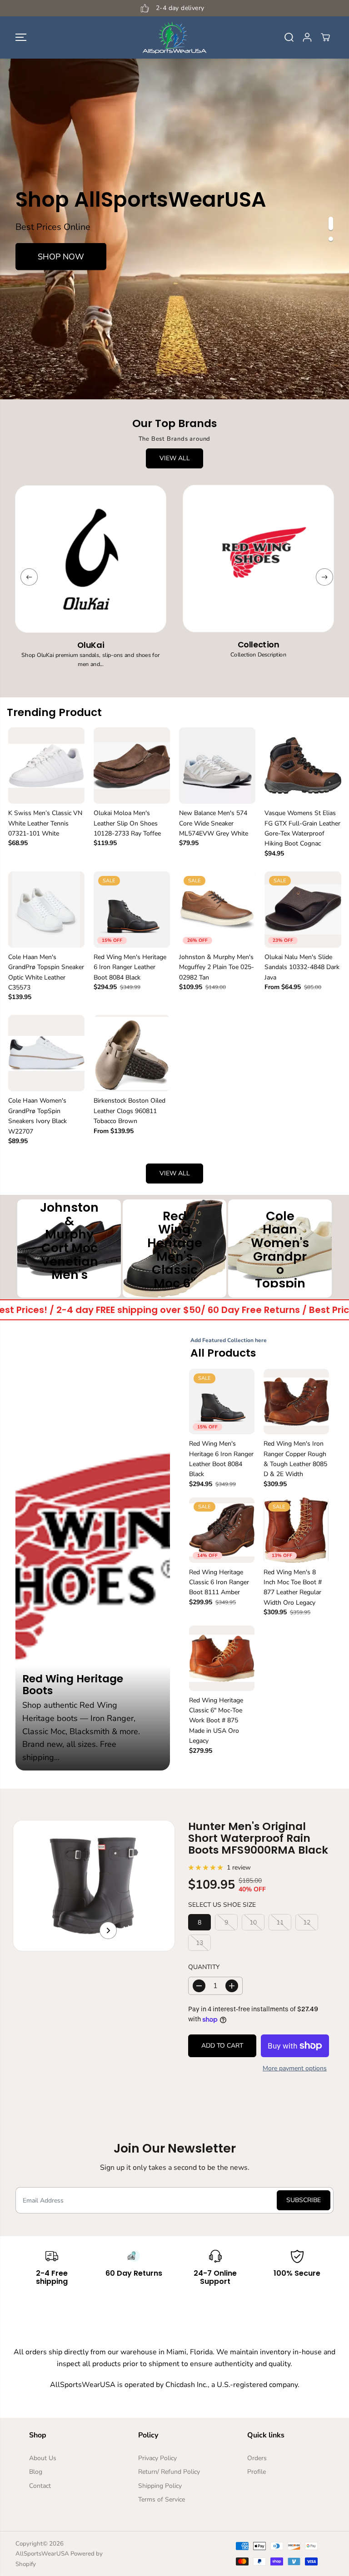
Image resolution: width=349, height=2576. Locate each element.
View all (175, 1173)
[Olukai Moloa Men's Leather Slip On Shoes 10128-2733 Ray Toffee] (132, 766)
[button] (21, 37)
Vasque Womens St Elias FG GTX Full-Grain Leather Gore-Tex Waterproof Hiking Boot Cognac (302, 828)
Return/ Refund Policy (169, 2472)
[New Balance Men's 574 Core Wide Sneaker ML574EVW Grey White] (217, 766)
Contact (40, 2486)
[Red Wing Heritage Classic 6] (222, 1658)
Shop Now (61, 257)
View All (175, 458)
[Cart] (325, 37)
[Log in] (307, 37)
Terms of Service (162, 2499)
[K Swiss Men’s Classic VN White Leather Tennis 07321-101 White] (46, 766)
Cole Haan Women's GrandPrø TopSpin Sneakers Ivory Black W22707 (37, 1116)
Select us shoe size (222, 1905)
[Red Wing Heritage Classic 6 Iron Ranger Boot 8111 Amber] (222, 1530)
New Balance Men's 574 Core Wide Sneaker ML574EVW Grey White (214, 823)
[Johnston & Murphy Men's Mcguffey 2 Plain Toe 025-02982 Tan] (217, 910)
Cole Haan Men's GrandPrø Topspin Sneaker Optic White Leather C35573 (46, 972)
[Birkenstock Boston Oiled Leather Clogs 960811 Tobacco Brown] (132, 1053)
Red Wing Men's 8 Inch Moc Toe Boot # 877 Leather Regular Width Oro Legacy (293, 1587)
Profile (257, 2472)
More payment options (295, 2068)
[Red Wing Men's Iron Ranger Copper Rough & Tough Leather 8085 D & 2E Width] (296, 1402)
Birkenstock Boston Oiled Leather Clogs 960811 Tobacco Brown (130, 1111)
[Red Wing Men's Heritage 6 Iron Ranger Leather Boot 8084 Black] (132, 910)
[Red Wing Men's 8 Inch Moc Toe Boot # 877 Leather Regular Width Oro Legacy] (296, 1530)
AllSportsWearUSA (42, 2554)
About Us (43, 2458)
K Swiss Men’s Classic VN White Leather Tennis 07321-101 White (45, 823)
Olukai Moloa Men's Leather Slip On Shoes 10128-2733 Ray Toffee (127, 823)
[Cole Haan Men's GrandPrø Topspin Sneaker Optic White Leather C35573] (46, 910)
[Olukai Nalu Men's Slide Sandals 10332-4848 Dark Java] (303, 910)
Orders (257, 2458)
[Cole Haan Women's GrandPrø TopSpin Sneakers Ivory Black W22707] (46, 1053)
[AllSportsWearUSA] (174, 37)
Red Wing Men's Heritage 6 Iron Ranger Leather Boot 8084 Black (130, 967)
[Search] (289, 37)
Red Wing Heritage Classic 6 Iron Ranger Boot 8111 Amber (219, 1582)
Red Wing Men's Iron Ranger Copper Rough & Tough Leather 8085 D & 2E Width (295, 1459)
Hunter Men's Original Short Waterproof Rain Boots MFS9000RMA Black (258, 1838)
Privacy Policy (157, 2458)
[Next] (324, 577)
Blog (36, 2472)
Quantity (204, 1967)
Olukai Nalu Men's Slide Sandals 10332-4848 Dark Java (302, 967)
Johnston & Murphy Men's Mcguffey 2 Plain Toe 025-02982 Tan (217, 967)
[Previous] (29, 577)
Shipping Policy (160, 2486)
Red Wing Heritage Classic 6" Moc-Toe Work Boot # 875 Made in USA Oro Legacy (216, 1721)
